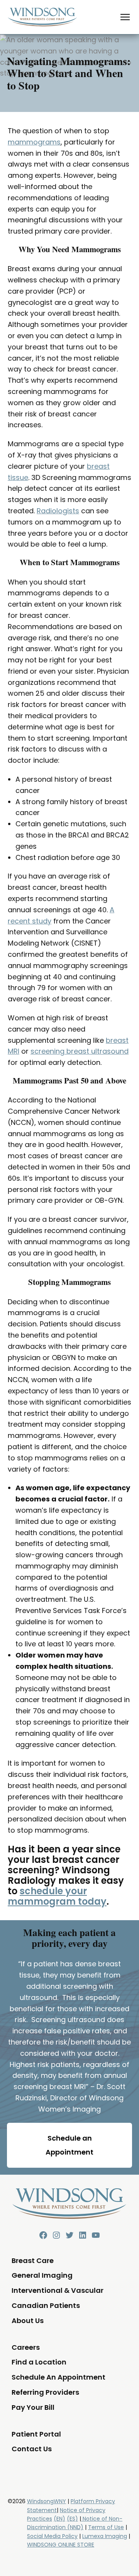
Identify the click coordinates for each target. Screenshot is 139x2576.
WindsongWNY (47, 2501)
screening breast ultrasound (80, 1051)
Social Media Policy (52, 2536)
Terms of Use (106, 2527)
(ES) (72, 2519)
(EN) (59, 2519)
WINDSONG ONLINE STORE (61, 2545)
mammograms (34, 142)
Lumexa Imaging (105, 2536)
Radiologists (58, 511)
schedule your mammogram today (57, 1896)
